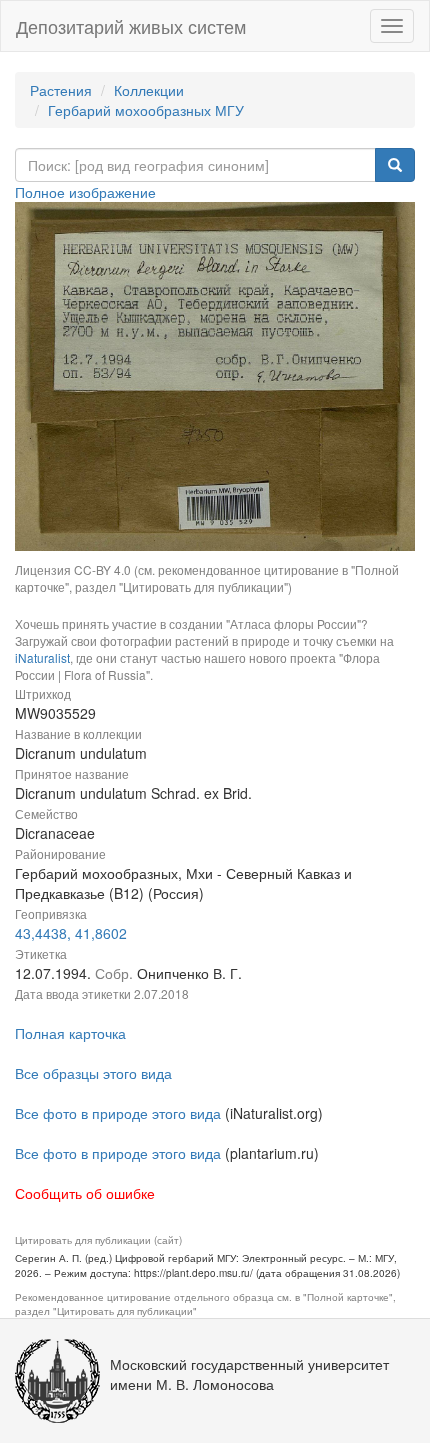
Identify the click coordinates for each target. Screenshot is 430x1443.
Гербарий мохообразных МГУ (146, 110)
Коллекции (149, 90)
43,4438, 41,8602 (71, 933)
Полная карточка (70, 1033)
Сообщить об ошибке (85, 1193)
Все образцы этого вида (93, 1073)
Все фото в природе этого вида (118, 1113)
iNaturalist (42, 657)
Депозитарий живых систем (131, 26)
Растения (61, 90)
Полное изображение (85, 192)
